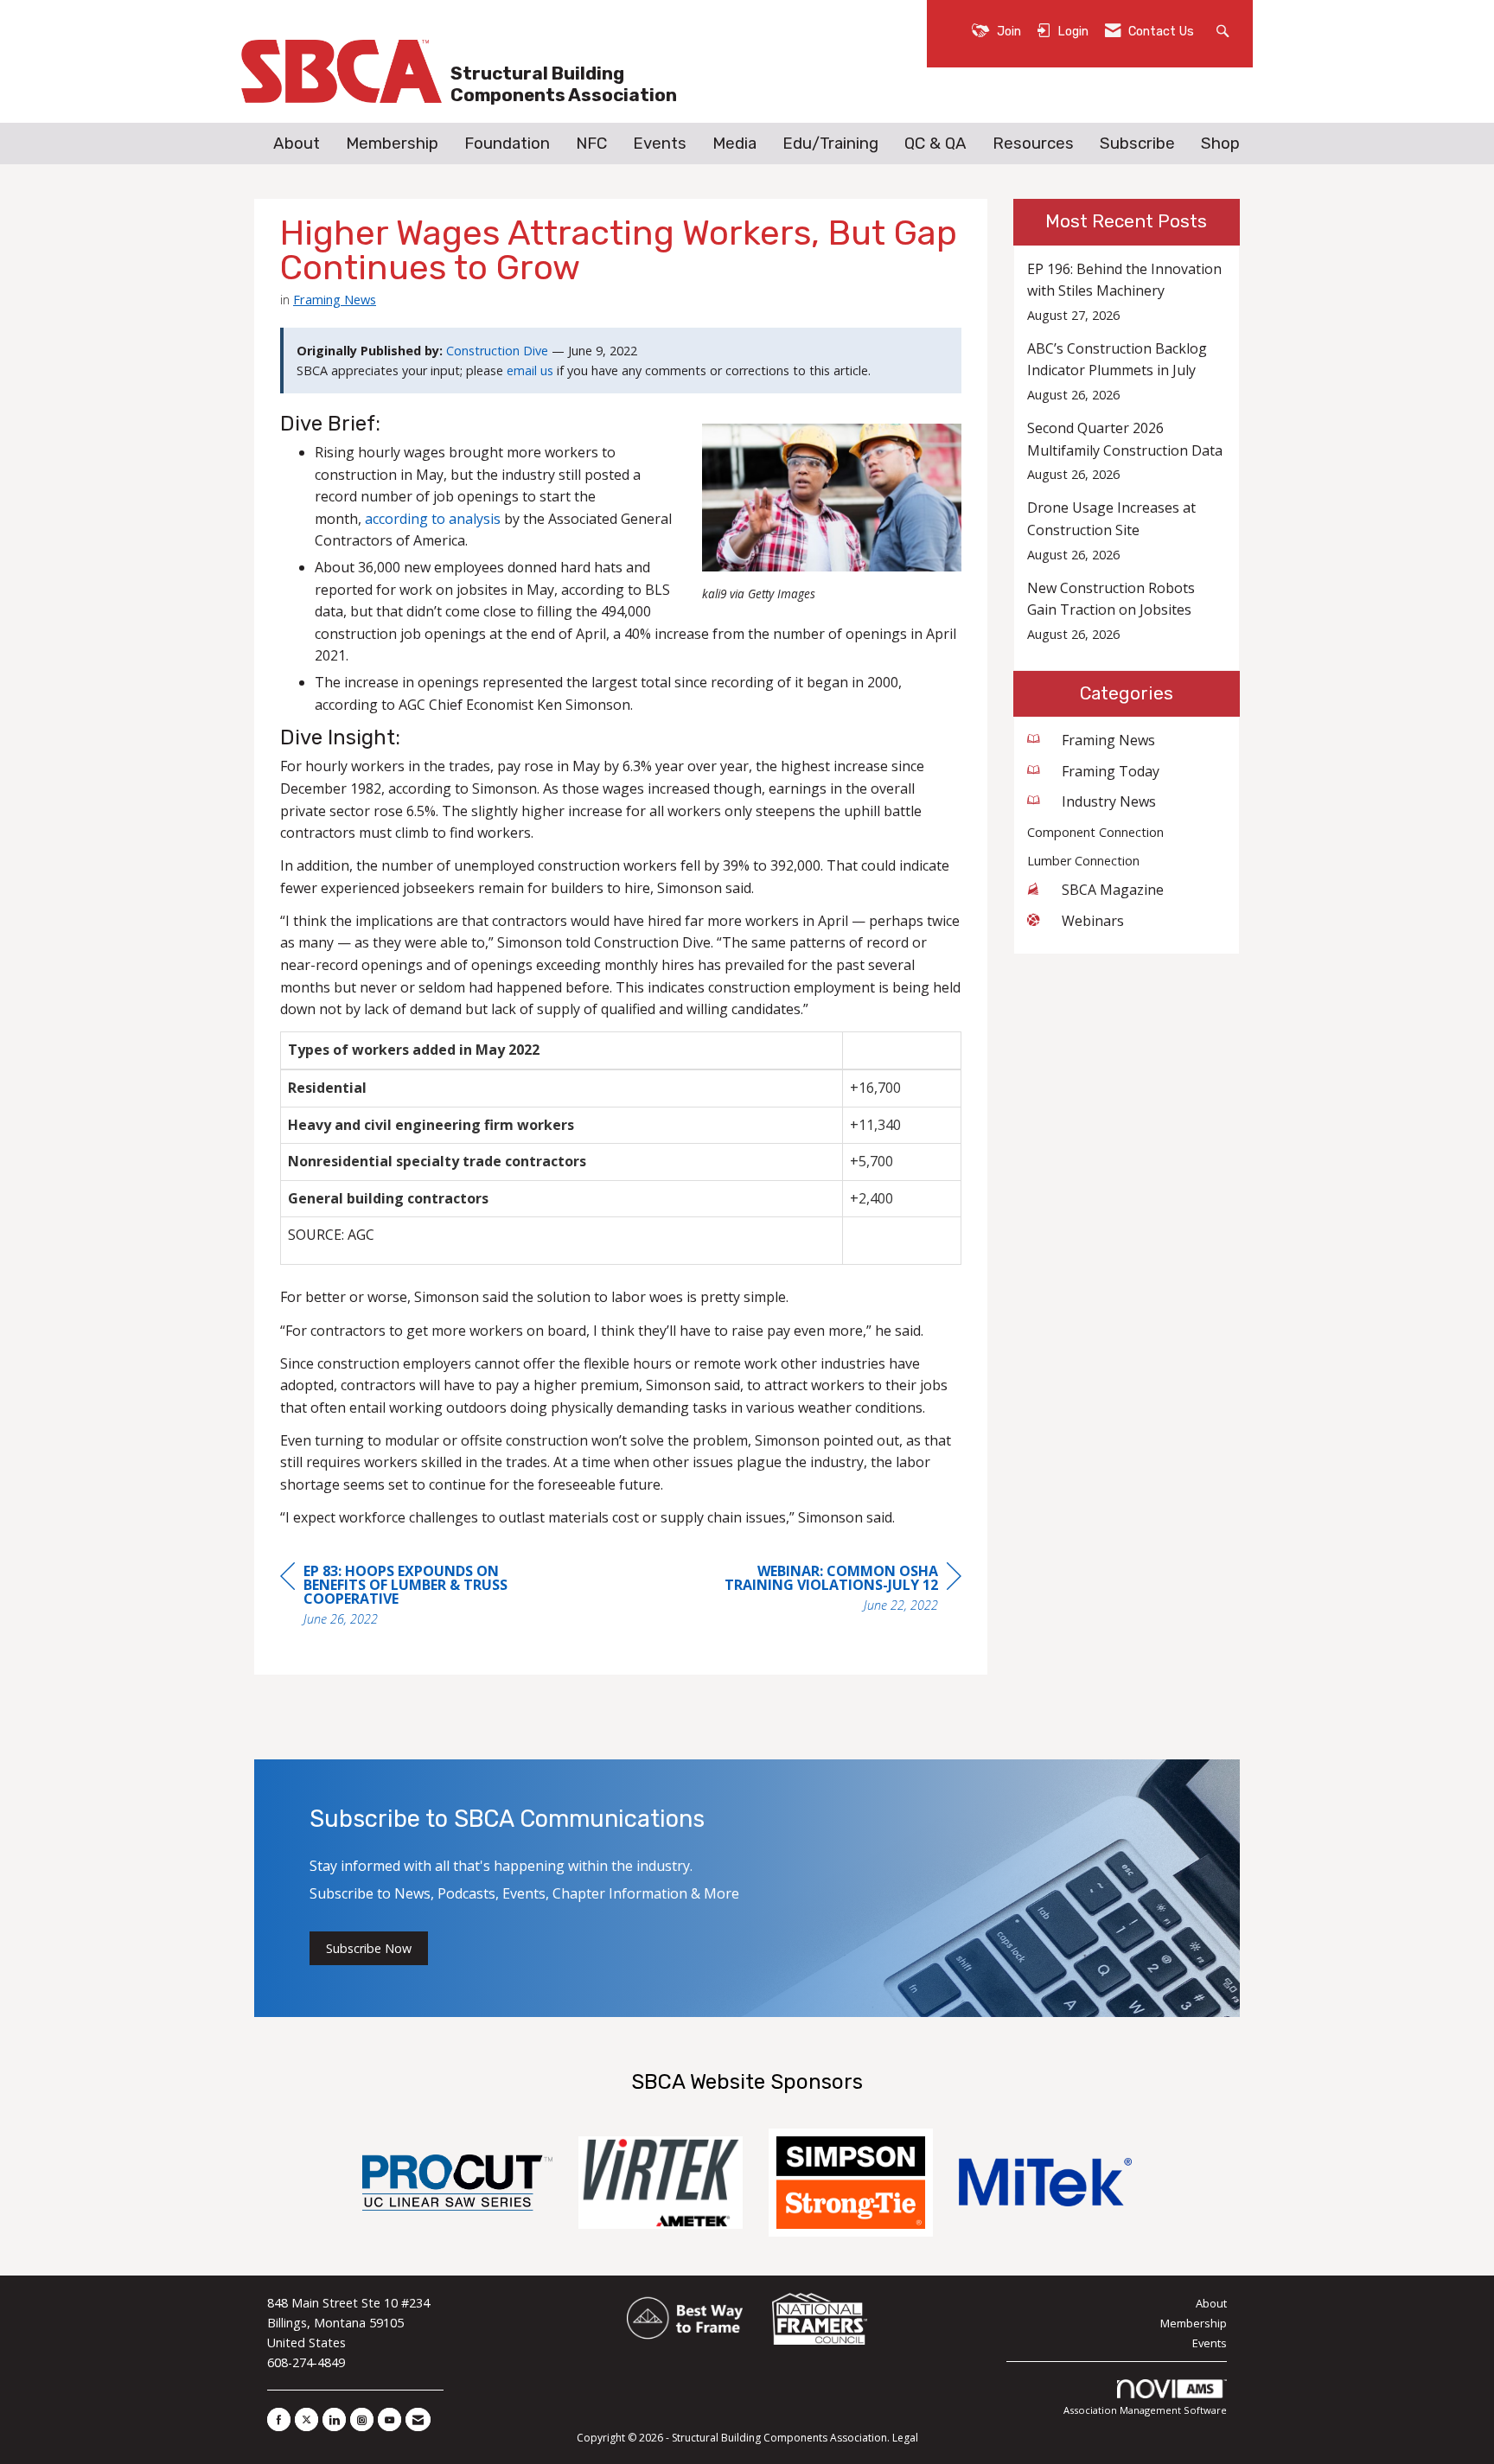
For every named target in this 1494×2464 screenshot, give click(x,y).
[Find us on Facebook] (279, 2419)
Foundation (507, 144)
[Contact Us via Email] (418, 2419)
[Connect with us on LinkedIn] (334, 2419)
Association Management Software (1145, 2410)
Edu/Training (830, 144)
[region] (832, 1590)
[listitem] (1127, 292)
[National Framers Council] (820, 2319)
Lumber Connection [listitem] (1083, 861)
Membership (392, 144)
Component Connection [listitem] (1095, 832)
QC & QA (935, 144)
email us (530, 370)
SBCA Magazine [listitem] (1113, 890)
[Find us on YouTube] (389, 2419)
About (297, 144)
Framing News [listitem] (1108, 740)
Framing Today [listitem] (1111, 771)
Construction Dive (497, 351)
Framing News (335, 299)
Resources (1033, 144)
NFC (591, 144)
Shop (1220, 144)
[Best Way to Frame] (686, 2319)
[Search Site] (1225, 30)
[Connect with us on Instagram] (362, 2419)
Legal (905, 2438)
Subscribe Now (369, 1948)
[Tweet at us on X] (306, 2419)
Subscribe (1137, 144)
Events (660, 144)
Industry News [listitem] (1109, 801)
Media (734, 144)
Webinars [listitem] (1093, 921)
